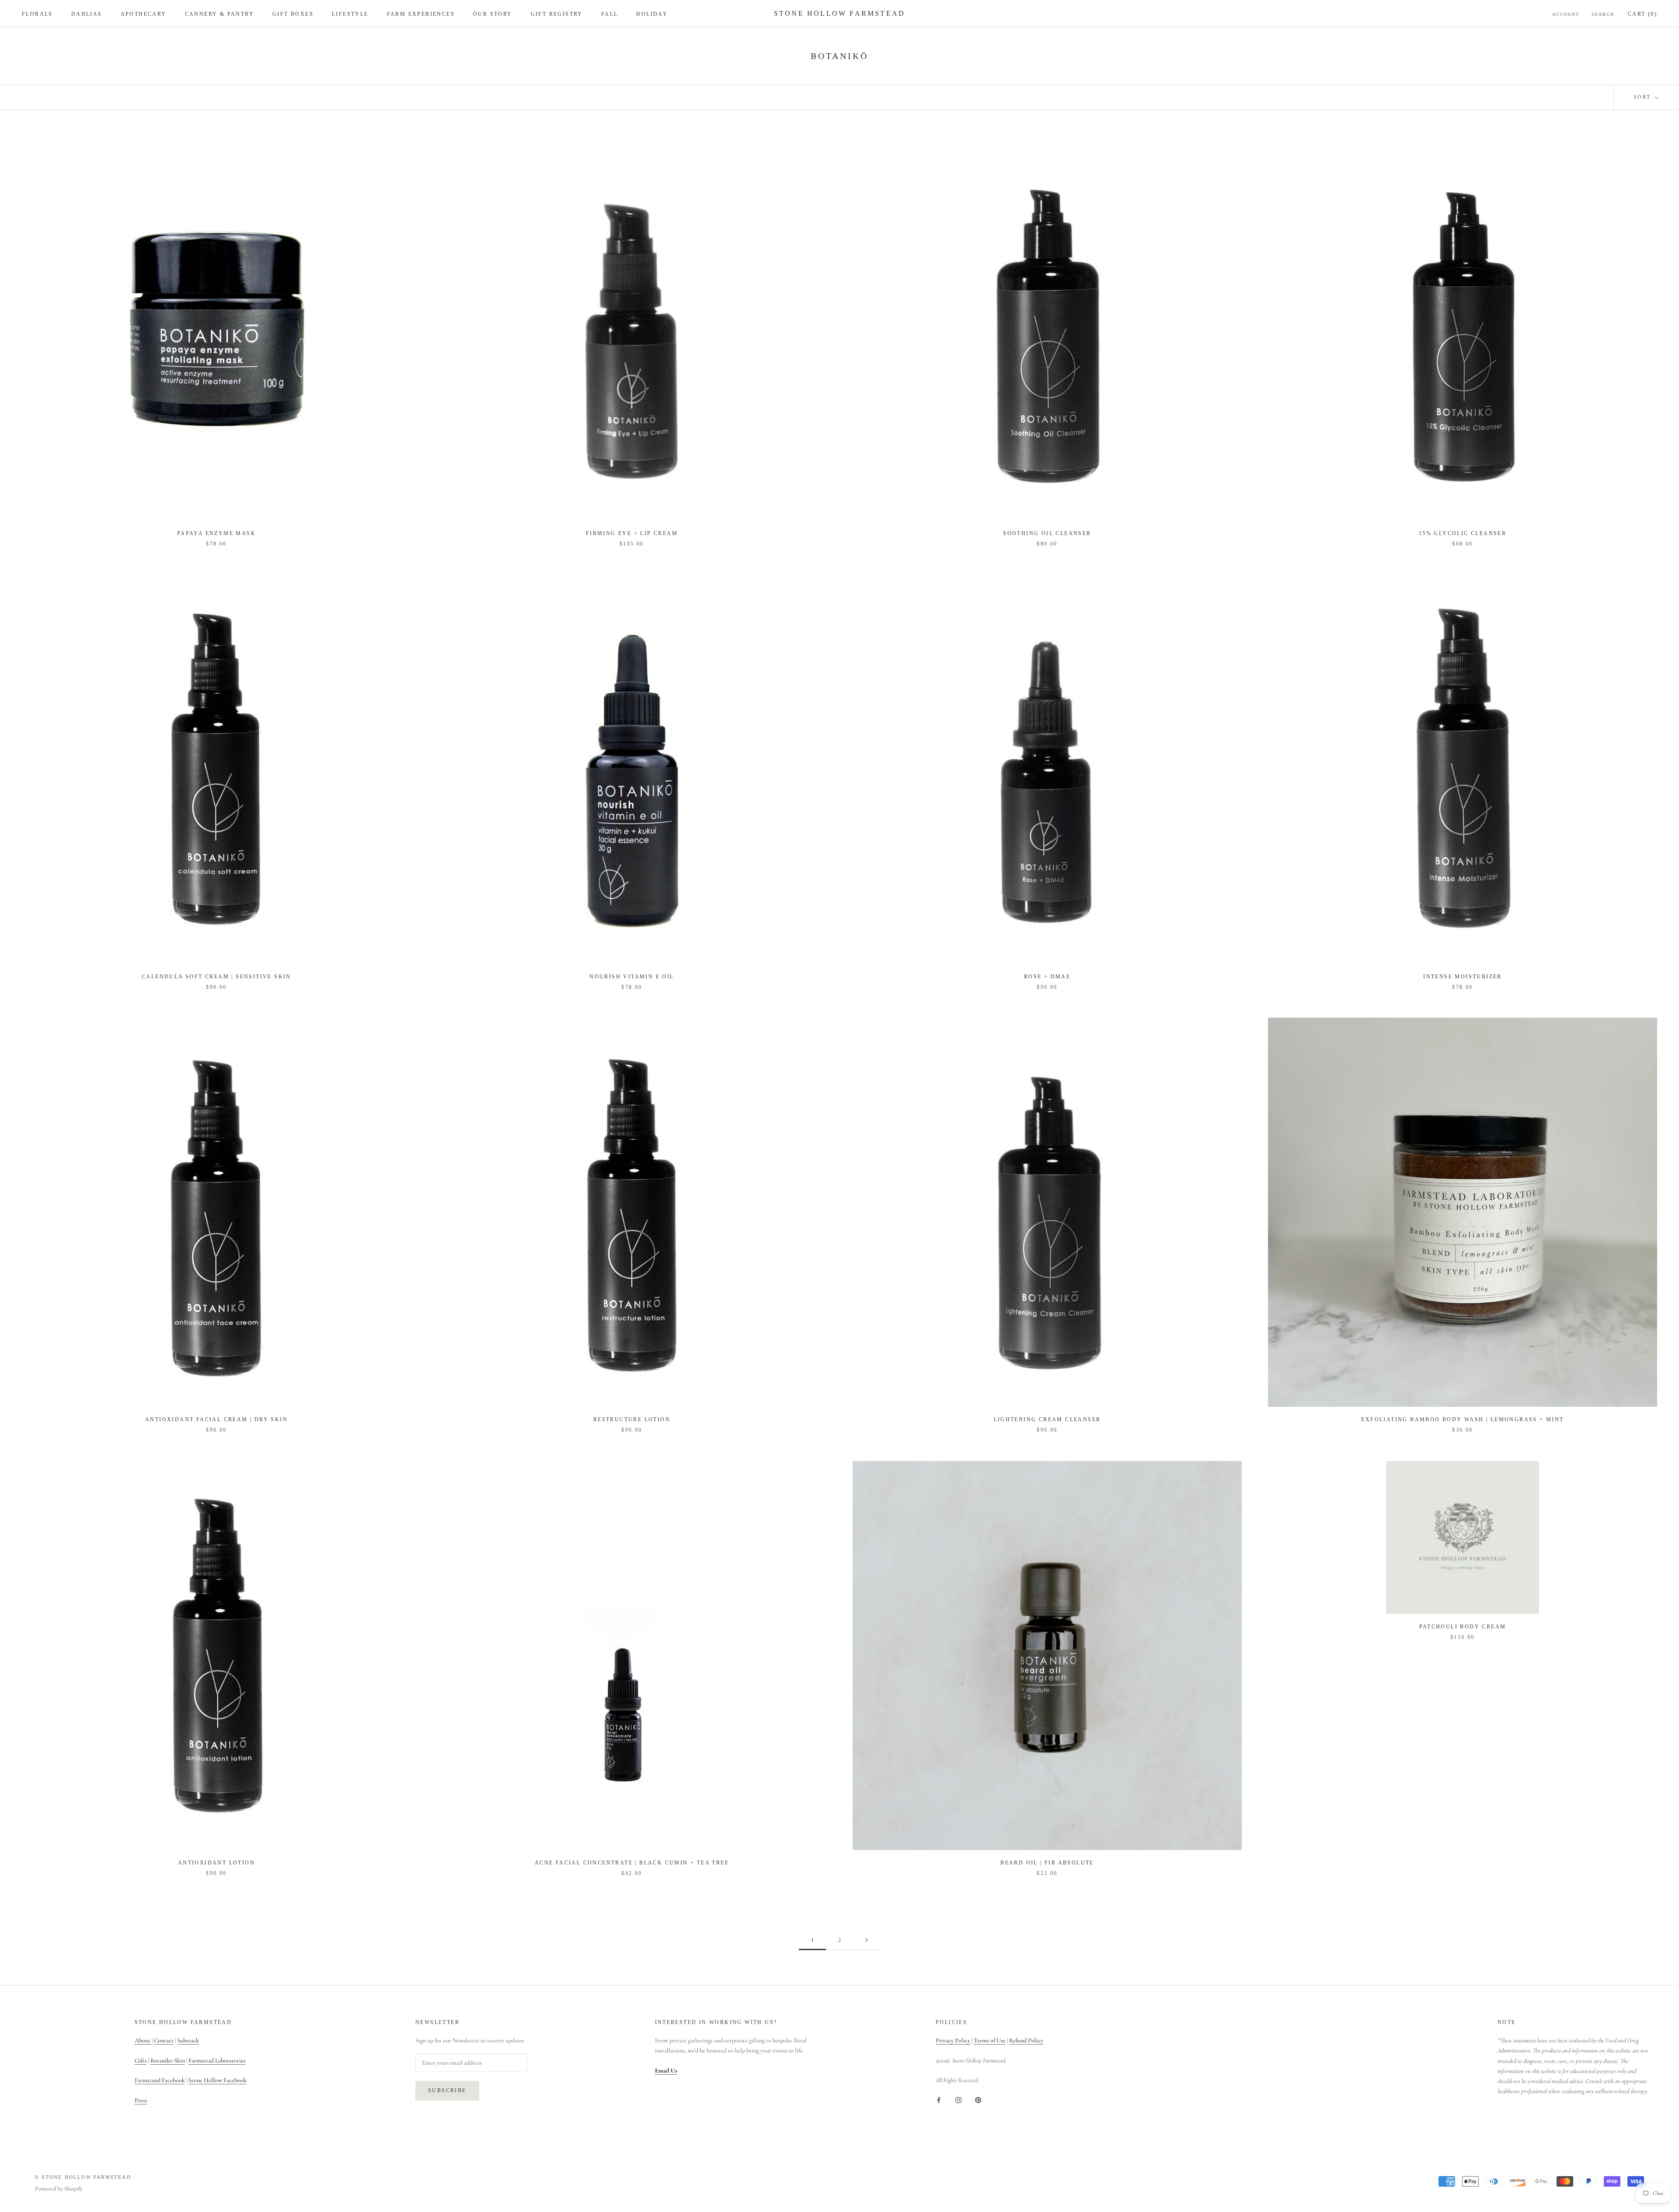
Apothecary (144, 14)
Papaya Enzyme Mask (216, 533)
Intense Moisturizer (1463, 977)
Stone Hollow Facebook (218, 2080)
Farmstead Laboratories (217, 2061)
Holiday (652, 14)
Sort (1643, 97)
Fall (610, 14)
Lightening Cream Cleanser (1047, 1419)
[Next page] (867, 1940)
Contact (164, 2040)
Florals (37, 14)
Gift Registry (557, 14)
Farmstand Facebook (160, 2080)
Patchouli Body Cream (1463, 1627)
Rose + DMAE (1047, 977)
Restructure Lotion (632, 1419)
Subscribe (447, 2090)
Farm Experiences (421, 14)
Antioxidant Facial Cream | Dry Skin (216, 1419)
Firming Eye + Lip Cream (632, 533)
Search (1603, 14)
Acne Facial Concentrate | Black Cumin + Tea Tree (632, 1863)
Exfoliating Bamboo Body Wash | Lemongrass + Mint (1462, 1419)
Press (141, 2100)
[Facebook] (939, 2099)
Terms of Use (990, 2040)
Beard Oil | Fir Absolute (1047, 1863)
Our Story (493, 14)
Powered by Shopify (59, 2189)
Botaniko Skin (168, 2061)
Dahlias (87, 14)
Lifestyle (350, 14)
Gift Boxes (293, 14)
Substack (188, 2040)
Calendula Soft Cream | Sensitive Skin (216, 977)
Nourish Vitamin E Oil (632, 977)
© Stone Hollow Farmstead (83, 2177)
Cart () (1642, 14)
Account (1566, 14)
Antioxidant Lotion (216, 1863)
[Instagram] (958, 2099)
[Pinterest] (978, 2099)
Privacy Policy (953, 2040)
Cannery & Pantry (219, 14)
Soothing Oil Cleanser (1047, 533)
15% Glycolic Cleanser (1463, 533)
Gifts (141, 2061)
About (143, 2040)
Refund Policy (1026, 2040)
